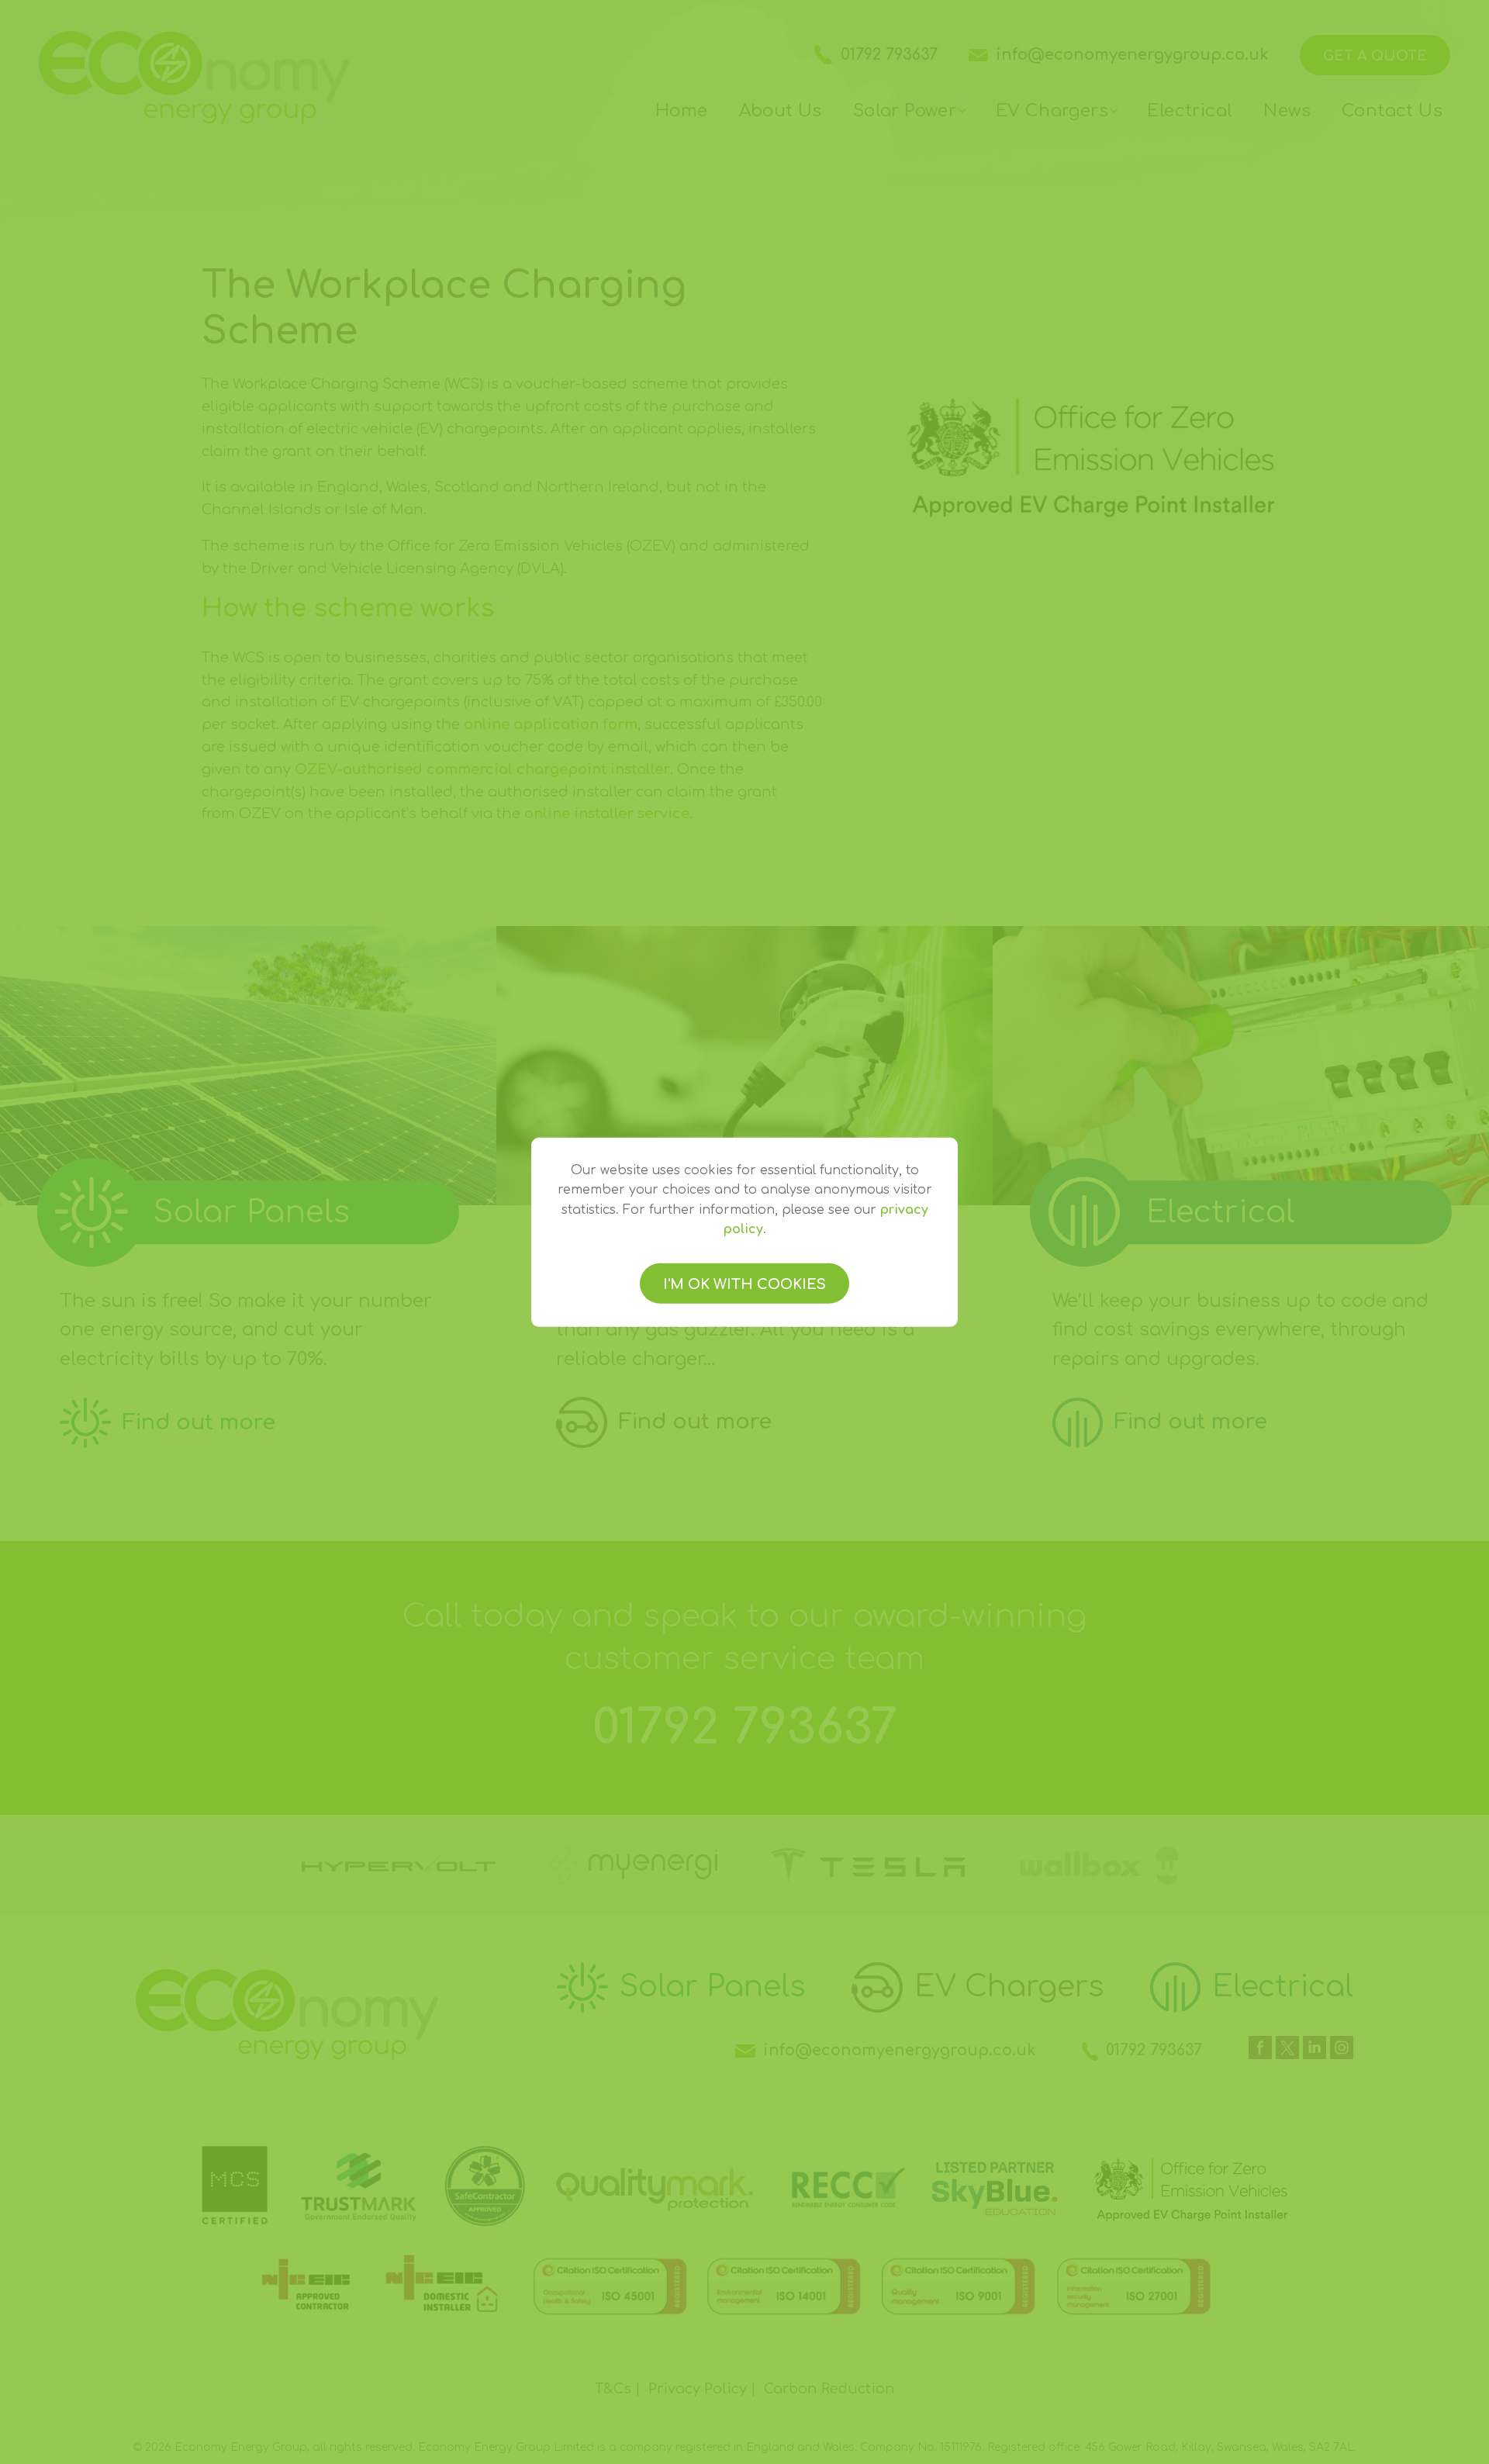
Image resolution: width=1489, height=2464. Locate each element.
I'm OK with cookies (744, 1284)
